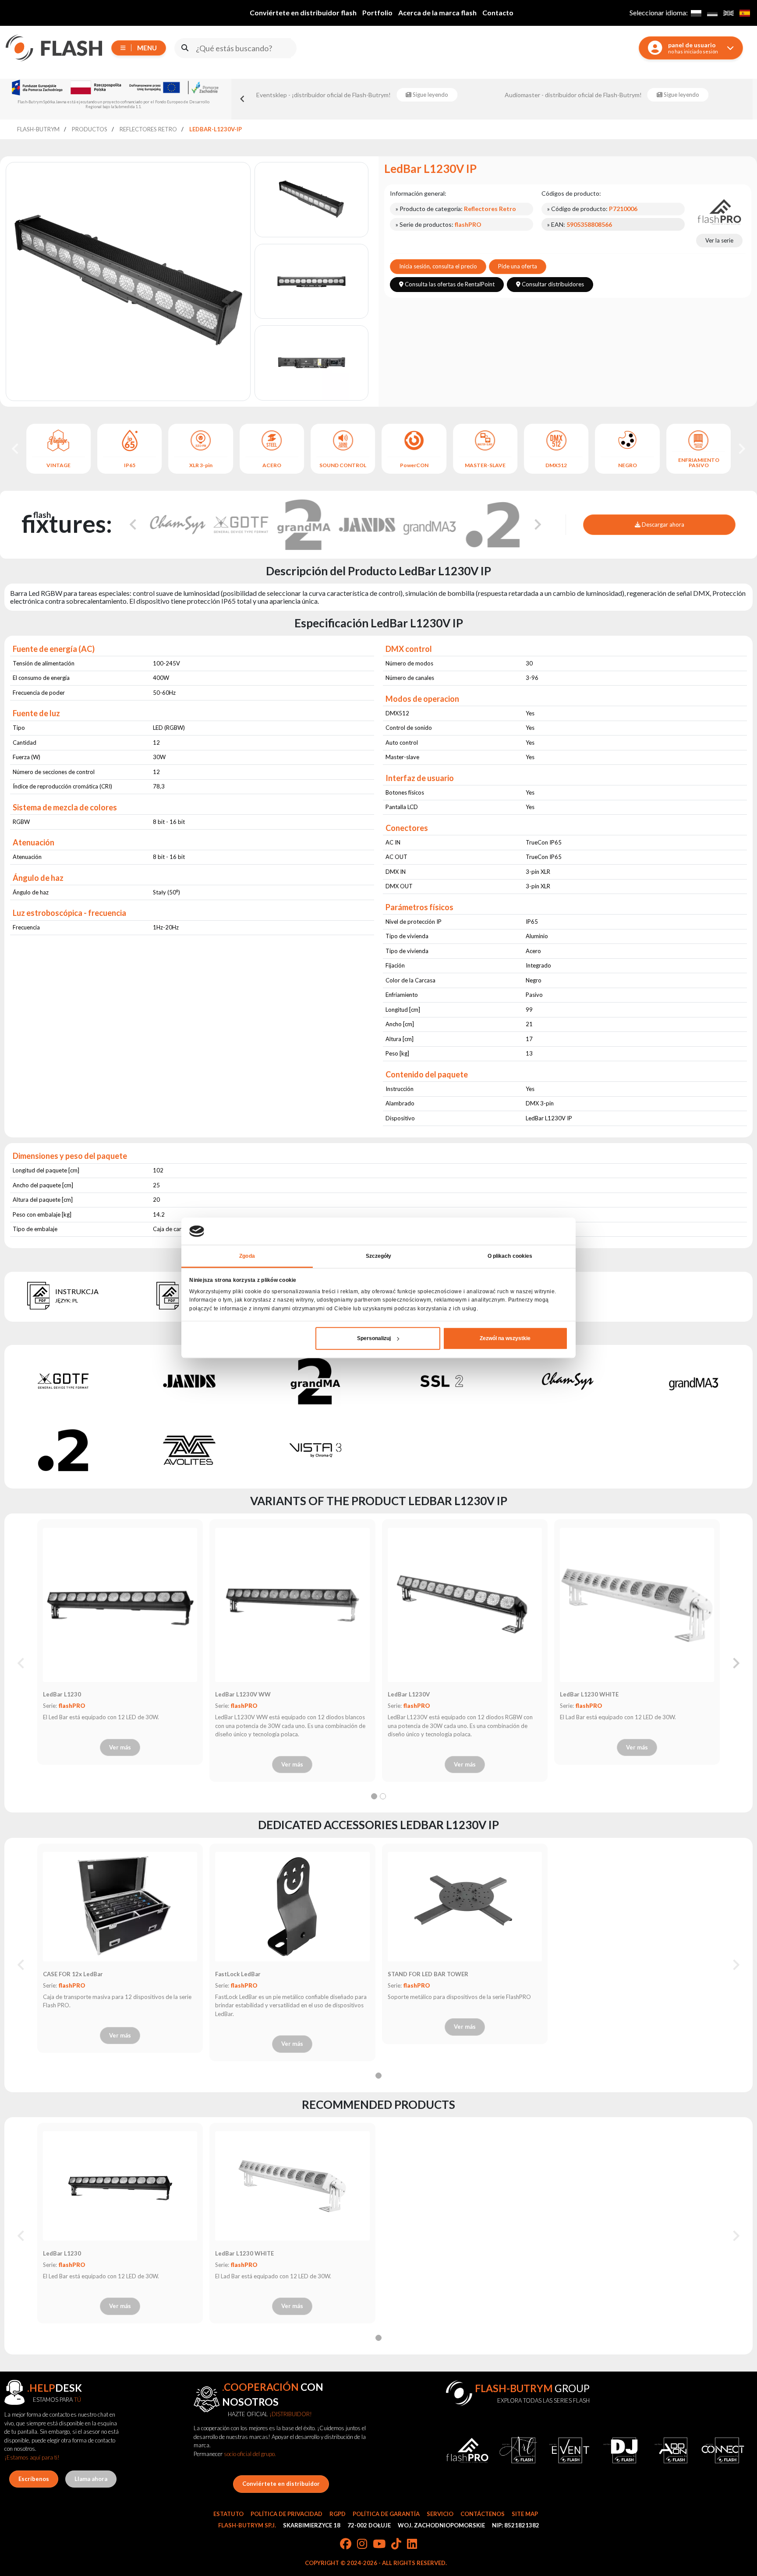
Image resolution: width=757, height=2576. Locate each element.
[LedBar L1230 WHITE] (637, 1605)
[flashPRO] (719, 211)
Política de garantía (386, 2514)
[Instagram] (362, 2544)
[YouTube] (379, 2544)
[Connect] (723, 2450)
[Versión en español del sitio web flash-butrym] (745, 13)
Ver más (120, 1747)
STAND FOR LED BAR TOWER (428, 1974)
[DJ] (621, 2450)
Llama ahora (91, 2479)
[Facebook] (346, 2544)
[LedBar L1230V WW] (292, 1605)
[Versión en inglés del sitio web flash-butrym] (728, 13)
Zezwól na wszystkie (505, 1338)
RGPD (338, 2514)
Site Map (525, 2514)
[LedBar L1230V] (465, 1605)
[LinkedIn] (412, 2544)
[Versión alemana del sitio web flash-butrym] (712, 13)
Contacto (498, 12)
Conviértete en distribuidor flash (303, 12)
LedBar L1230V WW (243, 1694)
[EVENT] (569, 2450)
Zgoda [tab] (247, 1256)
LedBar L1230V (409, 1694)
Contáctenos (483, 2514)
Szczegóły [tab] (379, 1256)
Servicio (440, 2514)
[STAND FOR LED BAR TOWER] (465, 1907)
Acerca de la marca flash (437, 12)
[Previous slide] (243, 99)
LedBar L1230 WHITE (589, 1694)
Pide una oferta (518, 266)
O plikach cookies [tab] (510, 1256)
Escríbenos (34, 2479)
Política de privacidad (287, 2514)
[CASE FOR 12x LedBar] (120, 1907)
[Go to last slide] (16, 449)
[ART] (518, 2450)
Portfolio (377, 12)
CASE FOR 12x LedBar (73, 1974)
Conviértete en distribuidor (281, 2484)
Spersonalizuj (374, 1338)
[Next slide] (741, 449)
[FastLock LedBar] (292, 1907)
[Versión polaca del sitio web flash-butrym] (696, 13)
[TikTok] (396, 2544)
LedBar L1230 (62, 1694)
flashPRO (72, 1706)
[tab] (374, 1796)
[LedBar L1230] (120, 1605)
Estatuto (228, 2514)
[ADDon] (672, 2450)
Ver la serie (719, 240)
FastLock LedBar (238, 1974)
